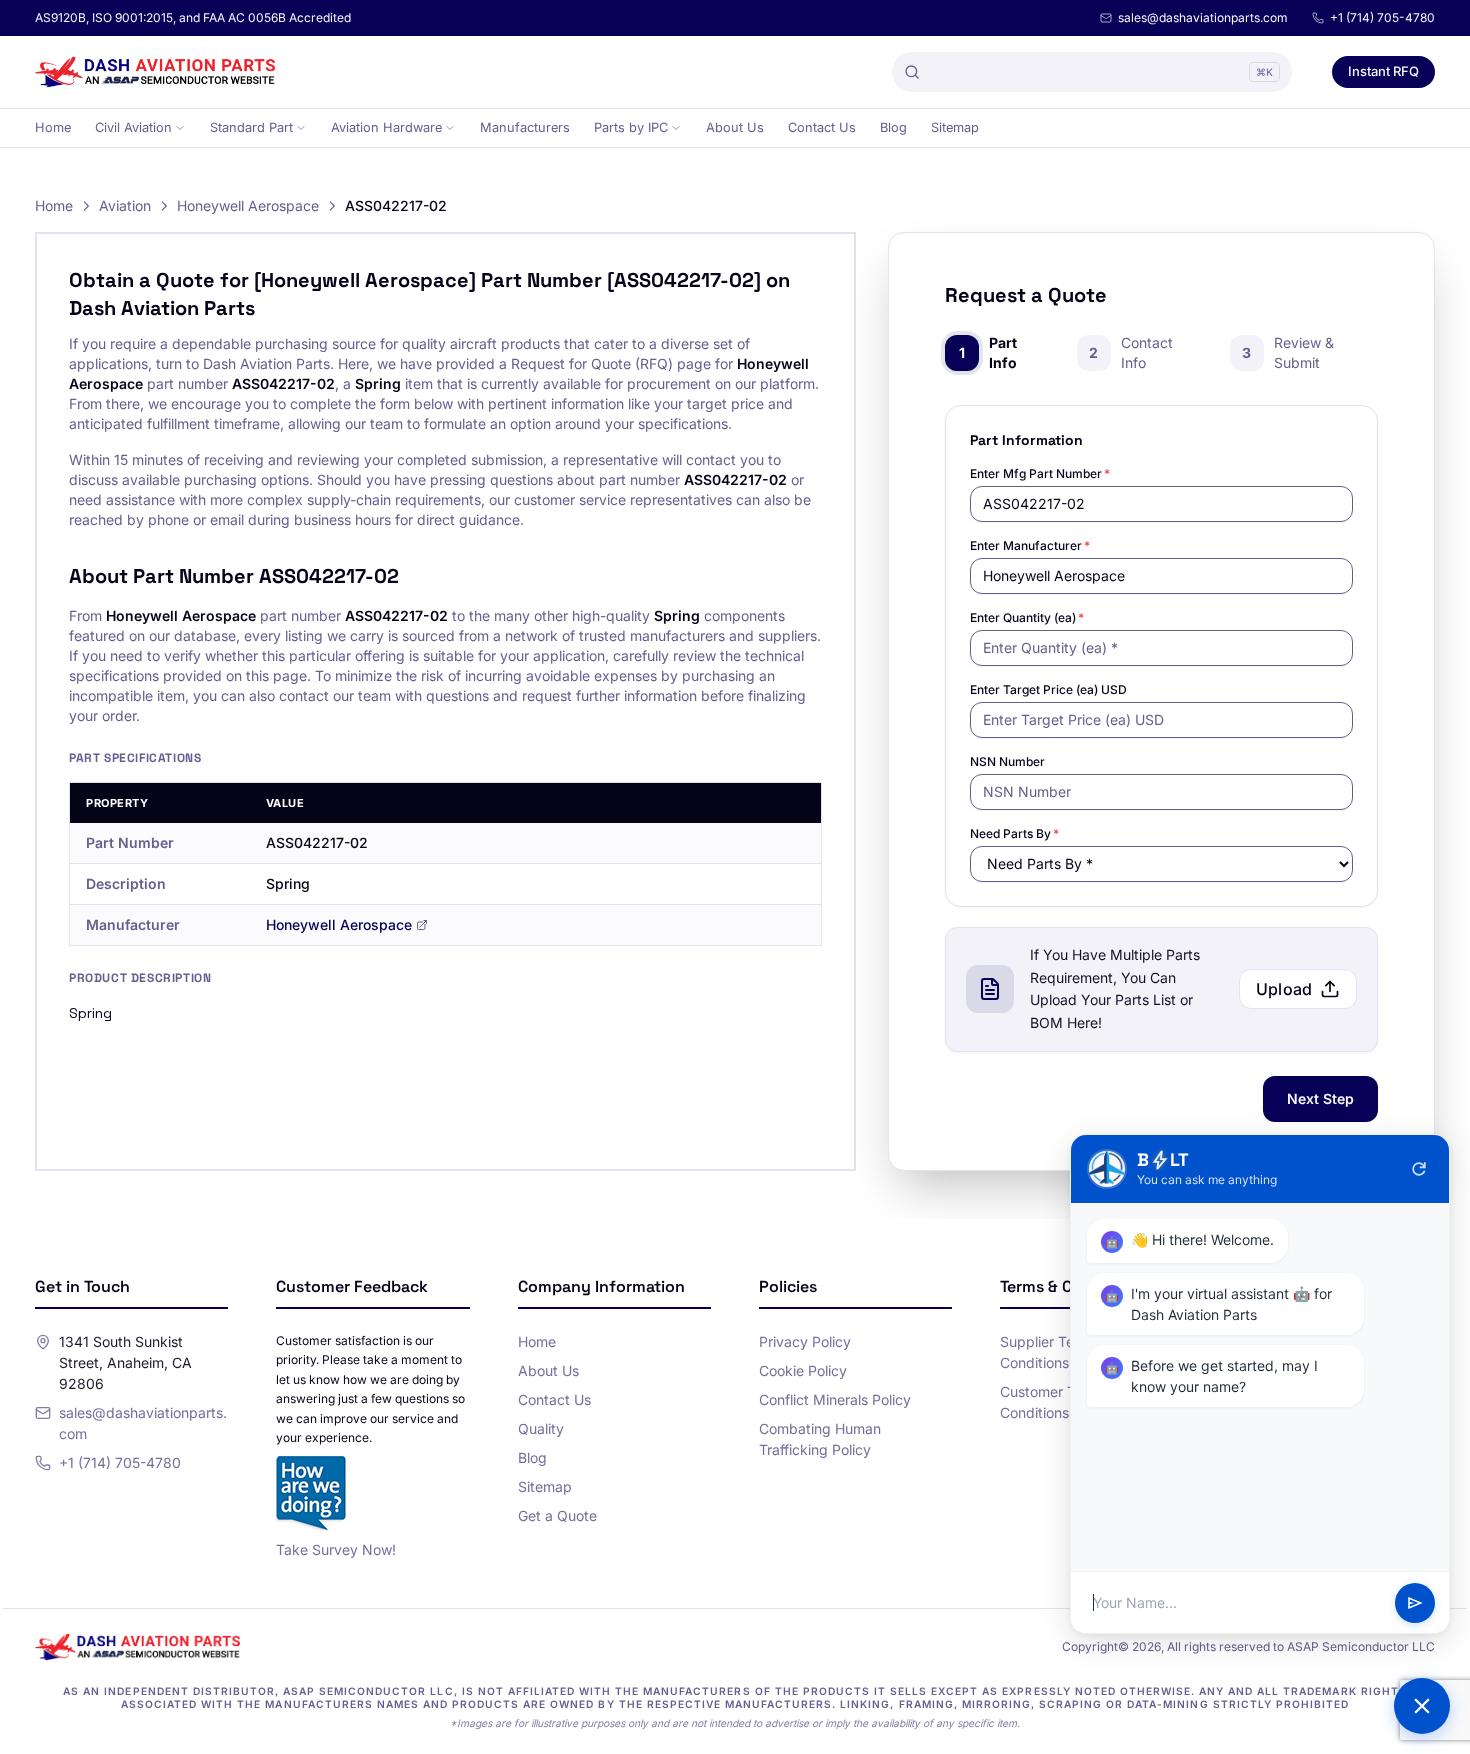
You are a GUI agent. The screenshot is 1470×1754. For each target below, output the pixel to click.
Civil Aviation (133, 127)
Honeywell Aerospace (248, 205)
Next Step (1320, 1098)
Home (53, 127)
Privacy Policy (805, 1341)
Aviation (125, 205)
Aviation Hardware (386, 127)
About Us (735, 127)
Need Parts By (1014, 833)
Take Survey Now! (336, 1549)
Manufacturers (525, 127)
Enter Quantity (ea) (1027, 617)
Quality (541, 1428)
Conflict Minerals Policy (835, 1399)
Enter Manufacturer (1030, 545)
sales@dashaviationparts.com (1203, 17)
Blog (893, 127)
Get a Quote (557, 1515)
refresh (1419, 1169)
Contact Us (822, 127)
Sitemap (955, 127)
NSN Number (1007, 761)
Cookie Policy (803, 1370)
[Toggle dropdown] (180, 128)
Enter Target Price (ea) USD (1048, 689)
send (1415, 1603)
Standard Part (251, 127)
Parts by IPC (631, 127)
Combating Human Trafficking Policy (820, 1439)
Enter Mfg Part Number (1040, 473)
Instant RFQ (1383, 71)
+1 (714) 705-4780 (1382, 17)
